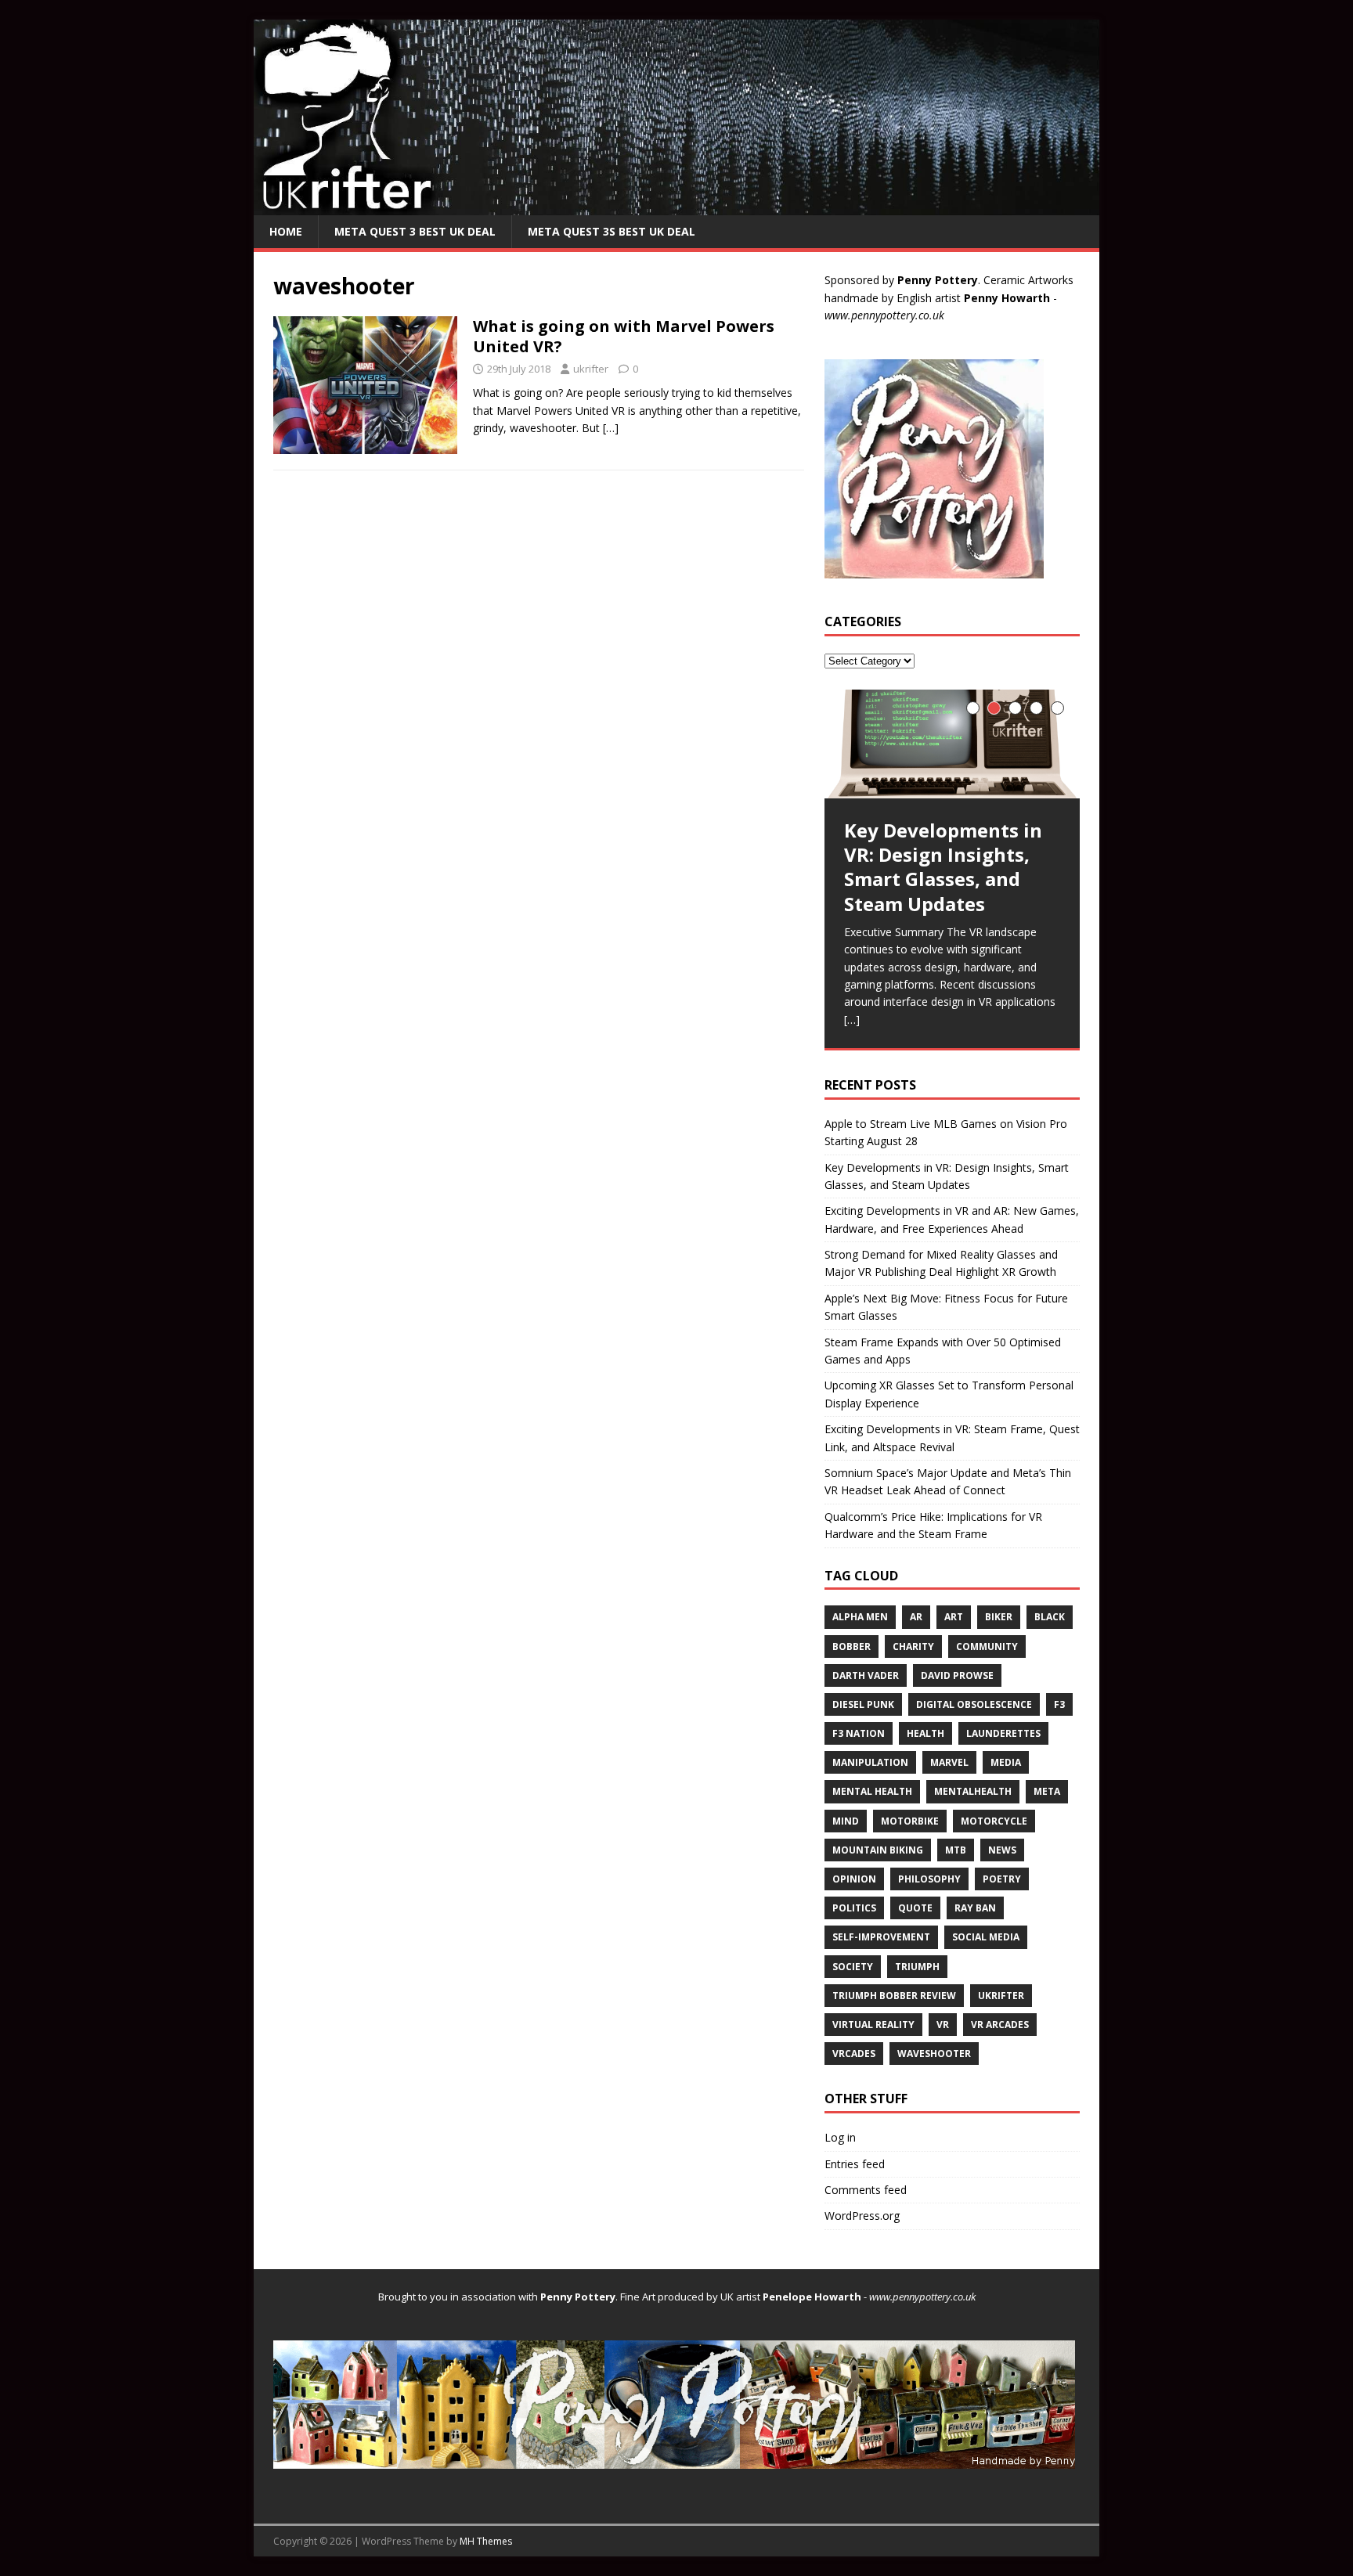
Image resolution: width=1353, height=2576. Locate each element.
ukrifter (591, 369)
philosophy (929, 1879)
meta (1047, 1791)
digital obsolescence (974, 1704)
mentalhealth (973, 1791)
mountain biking (878, 1850)
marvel (949, 1762)
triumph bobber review (894, 1996)
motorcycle (994, 1821)
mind (846, 1821)
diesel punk (863, 1704)
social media (986, 1937)
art (954, 1617)
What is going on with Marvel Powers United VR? (624, 336)
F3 (1059, 1704)
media (1006, 1762)
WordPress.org (862, 2216)
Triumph (917, 1967)
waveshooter (934, 2054)
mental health (872, 1791)
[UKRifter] (676, 205)
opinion (854, 1879)
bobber (851, 1646)
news (1002, 1850)
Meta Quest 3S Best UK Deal (612, 231)
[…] (611, 428)
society (853, 1967)
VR (943, 2025)
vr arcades (1000, 2025)
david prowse (957, 1675)
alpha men (860, 1617)
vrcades (854, 2054)
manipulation (870, 1762)
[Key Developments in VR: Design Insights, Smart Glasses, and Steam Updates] (952, 744)
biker (999, 1617)
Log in (840, 2137)
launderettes (1003, 1733)
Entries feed (855, 2164)
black (1050, 1617)
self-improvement (881, 1937)
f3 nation (859, 1733)
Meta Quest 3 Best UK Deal (415, 231)
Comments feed (866, 2190)
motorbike (910, 1821)
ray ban (975, 1908)
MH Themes (486, 2541)
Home (286, 231)
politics (854, 1908)
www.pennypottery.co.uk (884, 315)
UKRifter (1001, 1996)
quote (915, 1908)
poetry (1002, 1879)
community (987, 1646)
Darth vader (866, 1675)
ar (916, 1617)
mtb (956, 1850)
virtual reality (873, 2025)
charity (913, 1646)
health (925, 1733)
